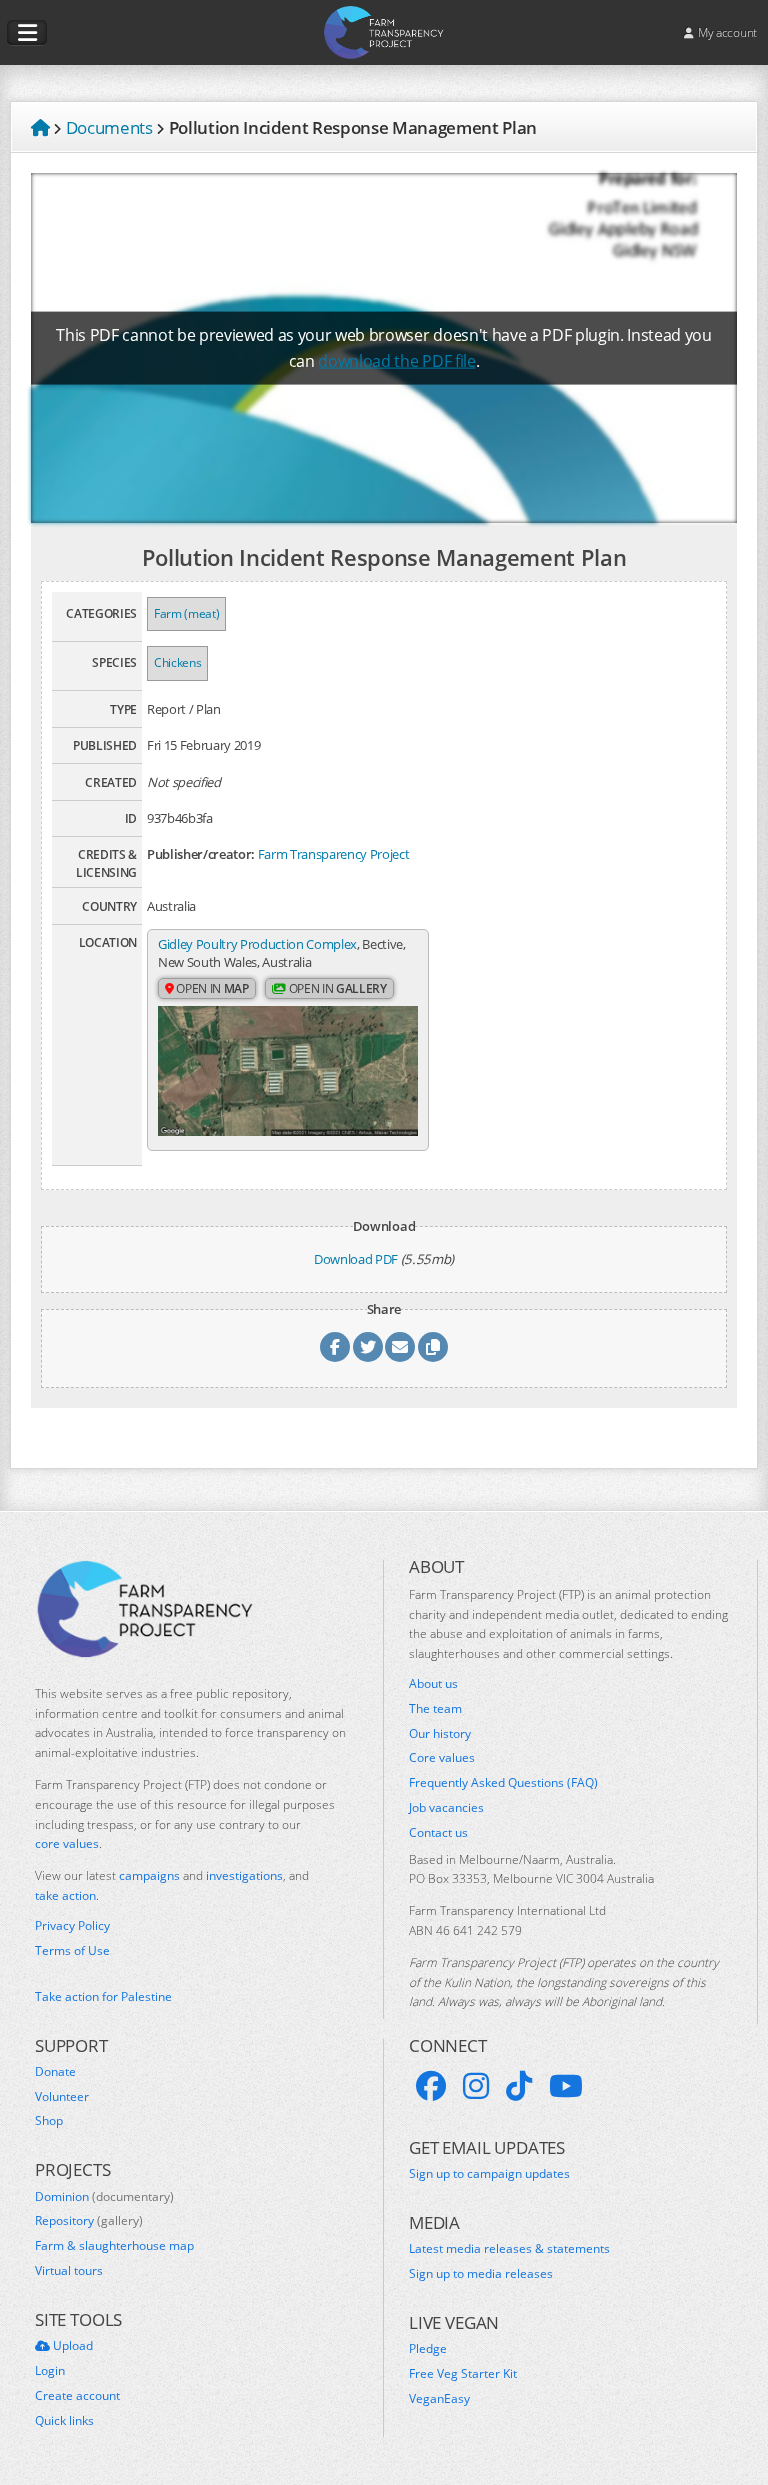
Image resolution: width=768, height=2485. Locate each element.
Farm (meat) (186, 613)
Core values (442, 1758)
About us (433, 1684)
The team (435, 1709)
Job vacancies (446, 1808)
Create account (77, 2396)
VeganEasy (439, 2399)
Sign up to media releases (481, 2274)
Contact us (438, 1833)
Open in (211, 988)
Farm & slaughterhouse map (114, 2246)
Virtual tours (69, 2271)
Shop (49, 2121)
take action (65, 1895)
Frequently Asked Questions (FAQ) (503, 1783)
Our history (440, 1734)
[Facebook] (431, 2086)
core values (67, 1843)
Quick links (64, 2421)
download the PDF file (396, 361)
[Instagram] (476, 2086)
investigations (244, 1875)
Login (50, 2371)
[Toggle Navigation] (27, 33)
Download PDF (356, 1259)
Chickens (177, 662)
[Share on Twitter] (368, 1347)
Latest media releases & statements (509, 2249)
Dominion (104, 2197)
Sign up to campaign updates (489, 2174)
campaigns (149, 1875)
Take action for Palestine (103, 1996)
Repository (89, 2221)
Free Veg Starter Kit (463, 2374)
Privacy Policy (72, 1926)
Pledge (428, 2349)
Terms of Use (72, 1951)
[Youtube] (566, 2086)
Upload (71, 2346)
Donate (55, 2072)
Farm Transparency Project (334, 854)
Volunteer (62, 2097)
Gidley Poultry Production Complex (257, 944)
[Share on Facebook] (335, 1347)
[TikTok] (519, 2086)
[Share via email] (400, 1347)
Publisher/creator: (201, 854)
